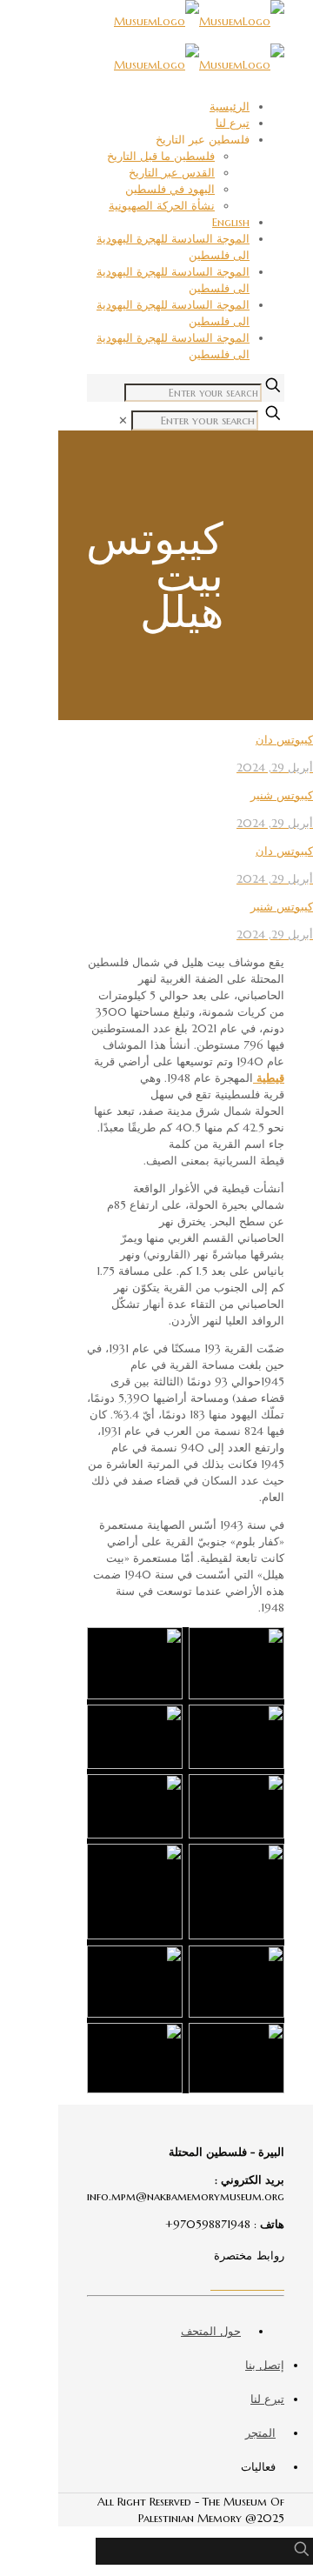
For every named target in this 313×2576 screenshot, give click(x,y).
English (231, 222)
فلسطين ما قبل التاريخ (161, 156)
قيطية (269, 1078)
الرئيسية (230, 107)
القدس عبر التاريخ (172, 173)
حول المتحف (211, 2331)
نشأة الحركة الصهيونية (162, 206)
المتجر (260, 2433)
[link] (123, 420)
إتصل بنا (265, 2365)
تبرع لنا (233, 123)
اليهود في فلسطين (170, 189)
